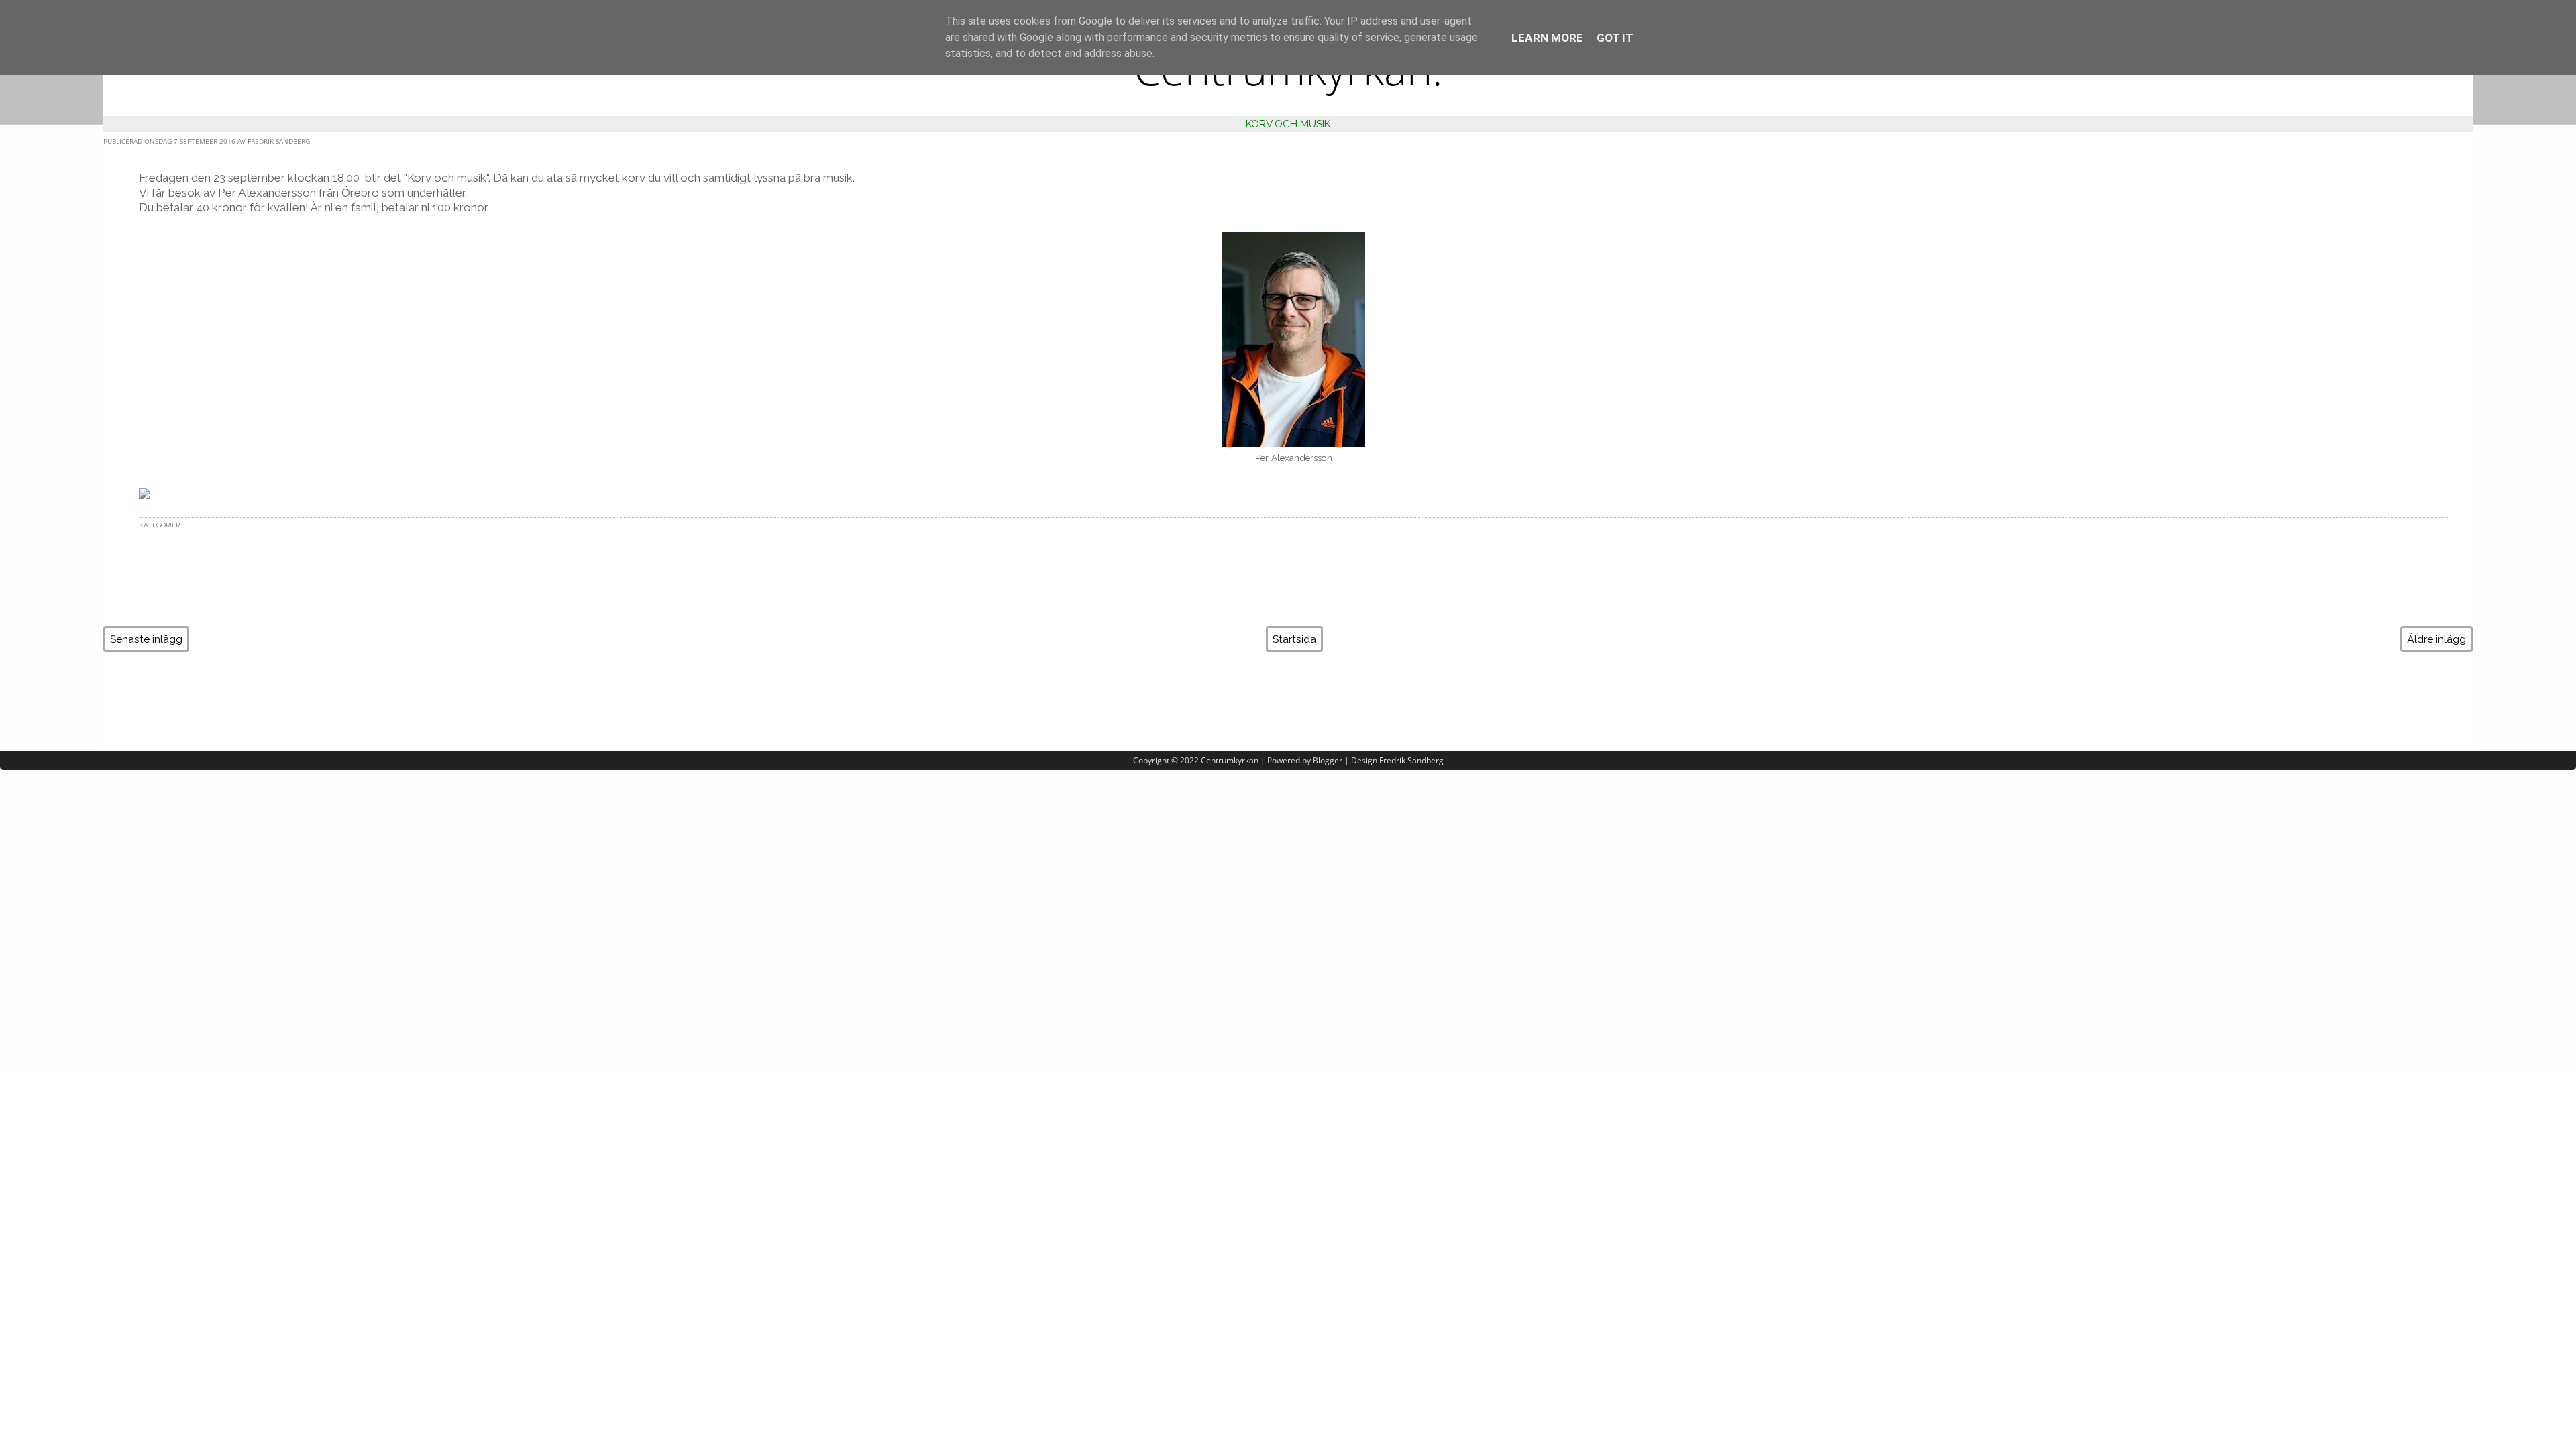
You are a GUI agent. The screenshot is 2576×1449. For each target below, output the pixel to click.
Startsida (1294, 639)
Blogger (1328, 760)
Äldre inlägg (2436, 639)
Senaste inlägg (146, 639)
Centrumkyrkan (1230, 760)
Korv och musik (1288, 124)
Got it (1615, 38)
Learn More (1547, 38)
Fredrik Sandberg (1411, 760)
